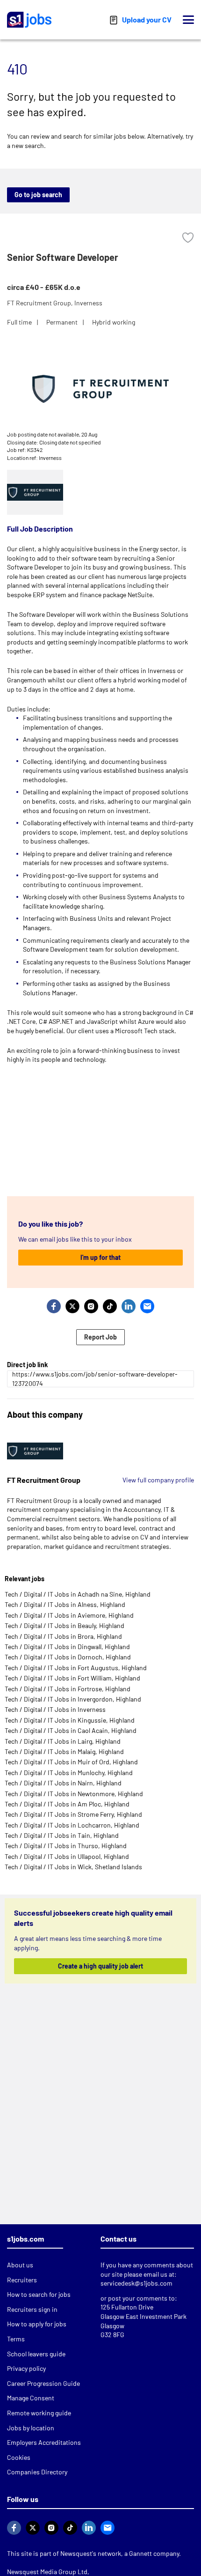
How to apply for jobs (37, 2324)
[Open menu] (188, 20)
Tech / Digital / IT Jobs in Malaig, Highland (64, 1751)
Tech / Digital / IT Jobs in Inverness (55, 1709)
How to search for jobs (39, 2294)
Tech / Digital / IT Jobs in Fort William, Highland (72, 1678)
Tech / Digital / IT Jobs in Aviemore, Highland (69, 1615)
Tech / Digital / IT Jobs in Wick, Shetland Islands (73, 1867)
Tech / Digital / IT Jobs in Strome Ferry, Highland (73, 1814)
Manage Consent (31, 2398)
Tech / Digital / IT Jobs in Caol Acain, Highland (71, 1730)
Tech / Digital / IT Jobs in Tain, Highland (62, 1835)
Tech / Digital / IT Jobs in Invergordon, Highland (73, 1699)
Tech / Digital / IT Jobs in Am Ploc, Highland (67, 1804)
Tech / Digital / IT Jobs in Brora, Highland (63, 1636)
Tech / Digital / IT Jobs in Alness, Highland (65, 1604)
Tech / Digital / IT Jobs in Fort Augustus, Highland (76, 1668)
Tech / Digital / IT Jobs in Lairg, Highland (63, 1741)
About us (20, 2265)
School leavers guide (36, 2354)
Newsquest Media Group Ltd (47, 2572)
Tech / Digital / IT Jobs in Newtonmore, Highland (74, 1794)
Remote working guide (39, 2413)
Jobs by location (31, 2428)
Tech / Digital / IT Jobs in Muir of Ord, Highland (71, 1762)
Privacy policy (26, 2368)
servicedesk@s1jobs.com (136, 2283)
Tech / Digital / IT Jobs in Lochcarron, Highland (72, 1825)
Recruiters (22, 2280)
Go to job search (38, 195)
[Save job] (188, 238)
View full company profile (158, 1480)
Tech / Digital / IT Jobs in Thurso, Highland (66, 1846)
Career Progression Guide (43, 2383)
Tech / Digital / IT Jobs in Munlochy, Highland (69, 1773)
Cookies (19, 2457)
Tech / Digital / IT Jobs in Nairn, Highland (63, 1783)
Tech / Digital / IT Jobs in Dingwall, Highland (67, 1647)
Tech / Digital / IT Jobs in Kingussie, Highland (70, 1720)
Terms (16, 2339)
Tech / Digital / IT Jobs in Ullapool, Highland (67, 1856)
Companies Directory (37, 2472)
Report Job (100, 1337)
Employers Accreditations (44, 2442)
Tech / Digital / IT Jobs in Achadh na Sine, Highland (78, 1594)
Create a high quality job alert (98, 1966)
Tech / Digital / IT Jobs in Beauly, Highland (65, 1625)
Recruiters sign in (32, 2309)
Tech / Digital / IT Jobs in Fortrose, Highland (68, 1689)
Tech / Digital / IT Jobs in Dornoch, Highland (68, 1657)
